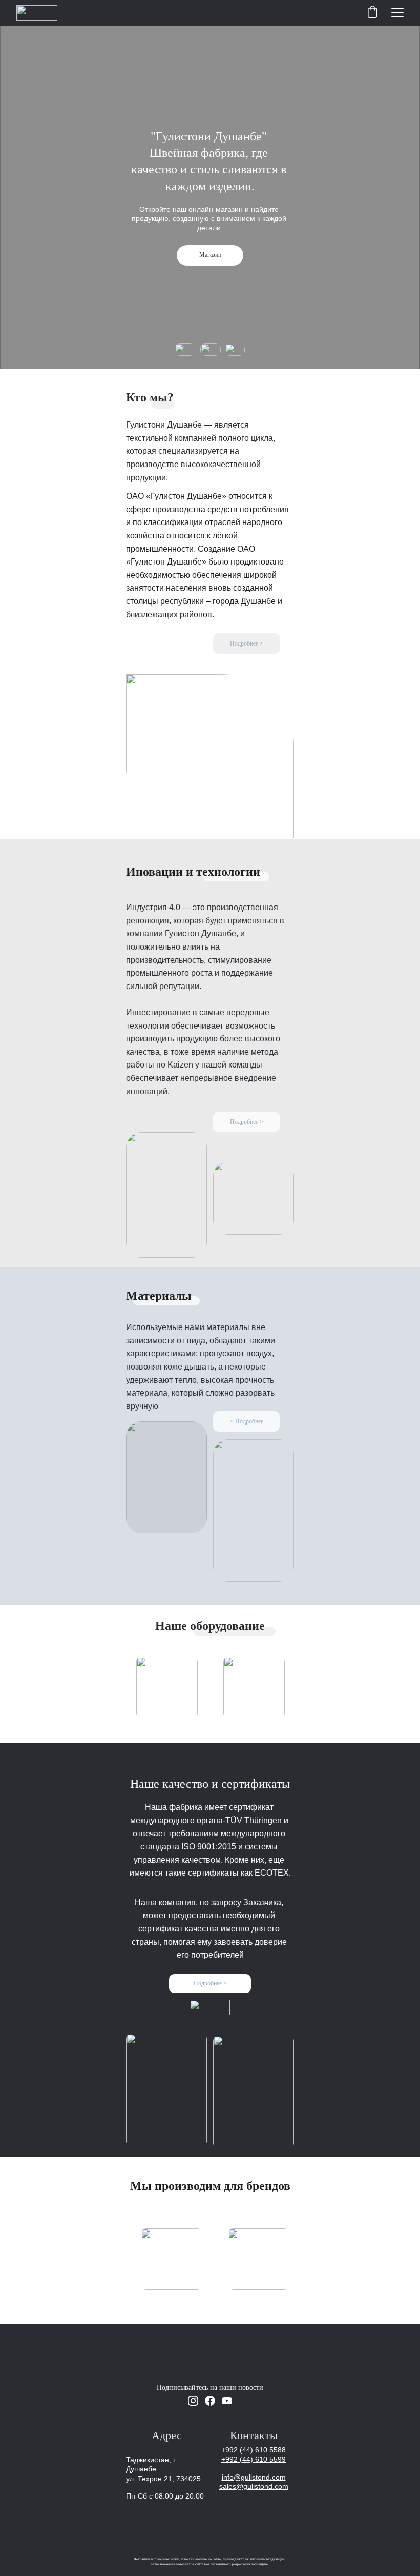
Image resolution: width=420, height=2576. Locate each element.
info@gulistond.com (254, 2477)
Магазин (210, 255)
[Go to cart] (372, 13)
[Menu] (397, 13)
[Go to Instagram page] (193, 2401)
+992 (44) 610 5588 (254, 2450)
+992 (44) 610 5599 (254, 2459)
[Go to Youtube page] (227, 2401)
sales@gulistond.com (254, 2486)
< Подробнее (247, 1421)
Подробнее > (247, 643)
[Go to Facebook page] (210, 2401)
